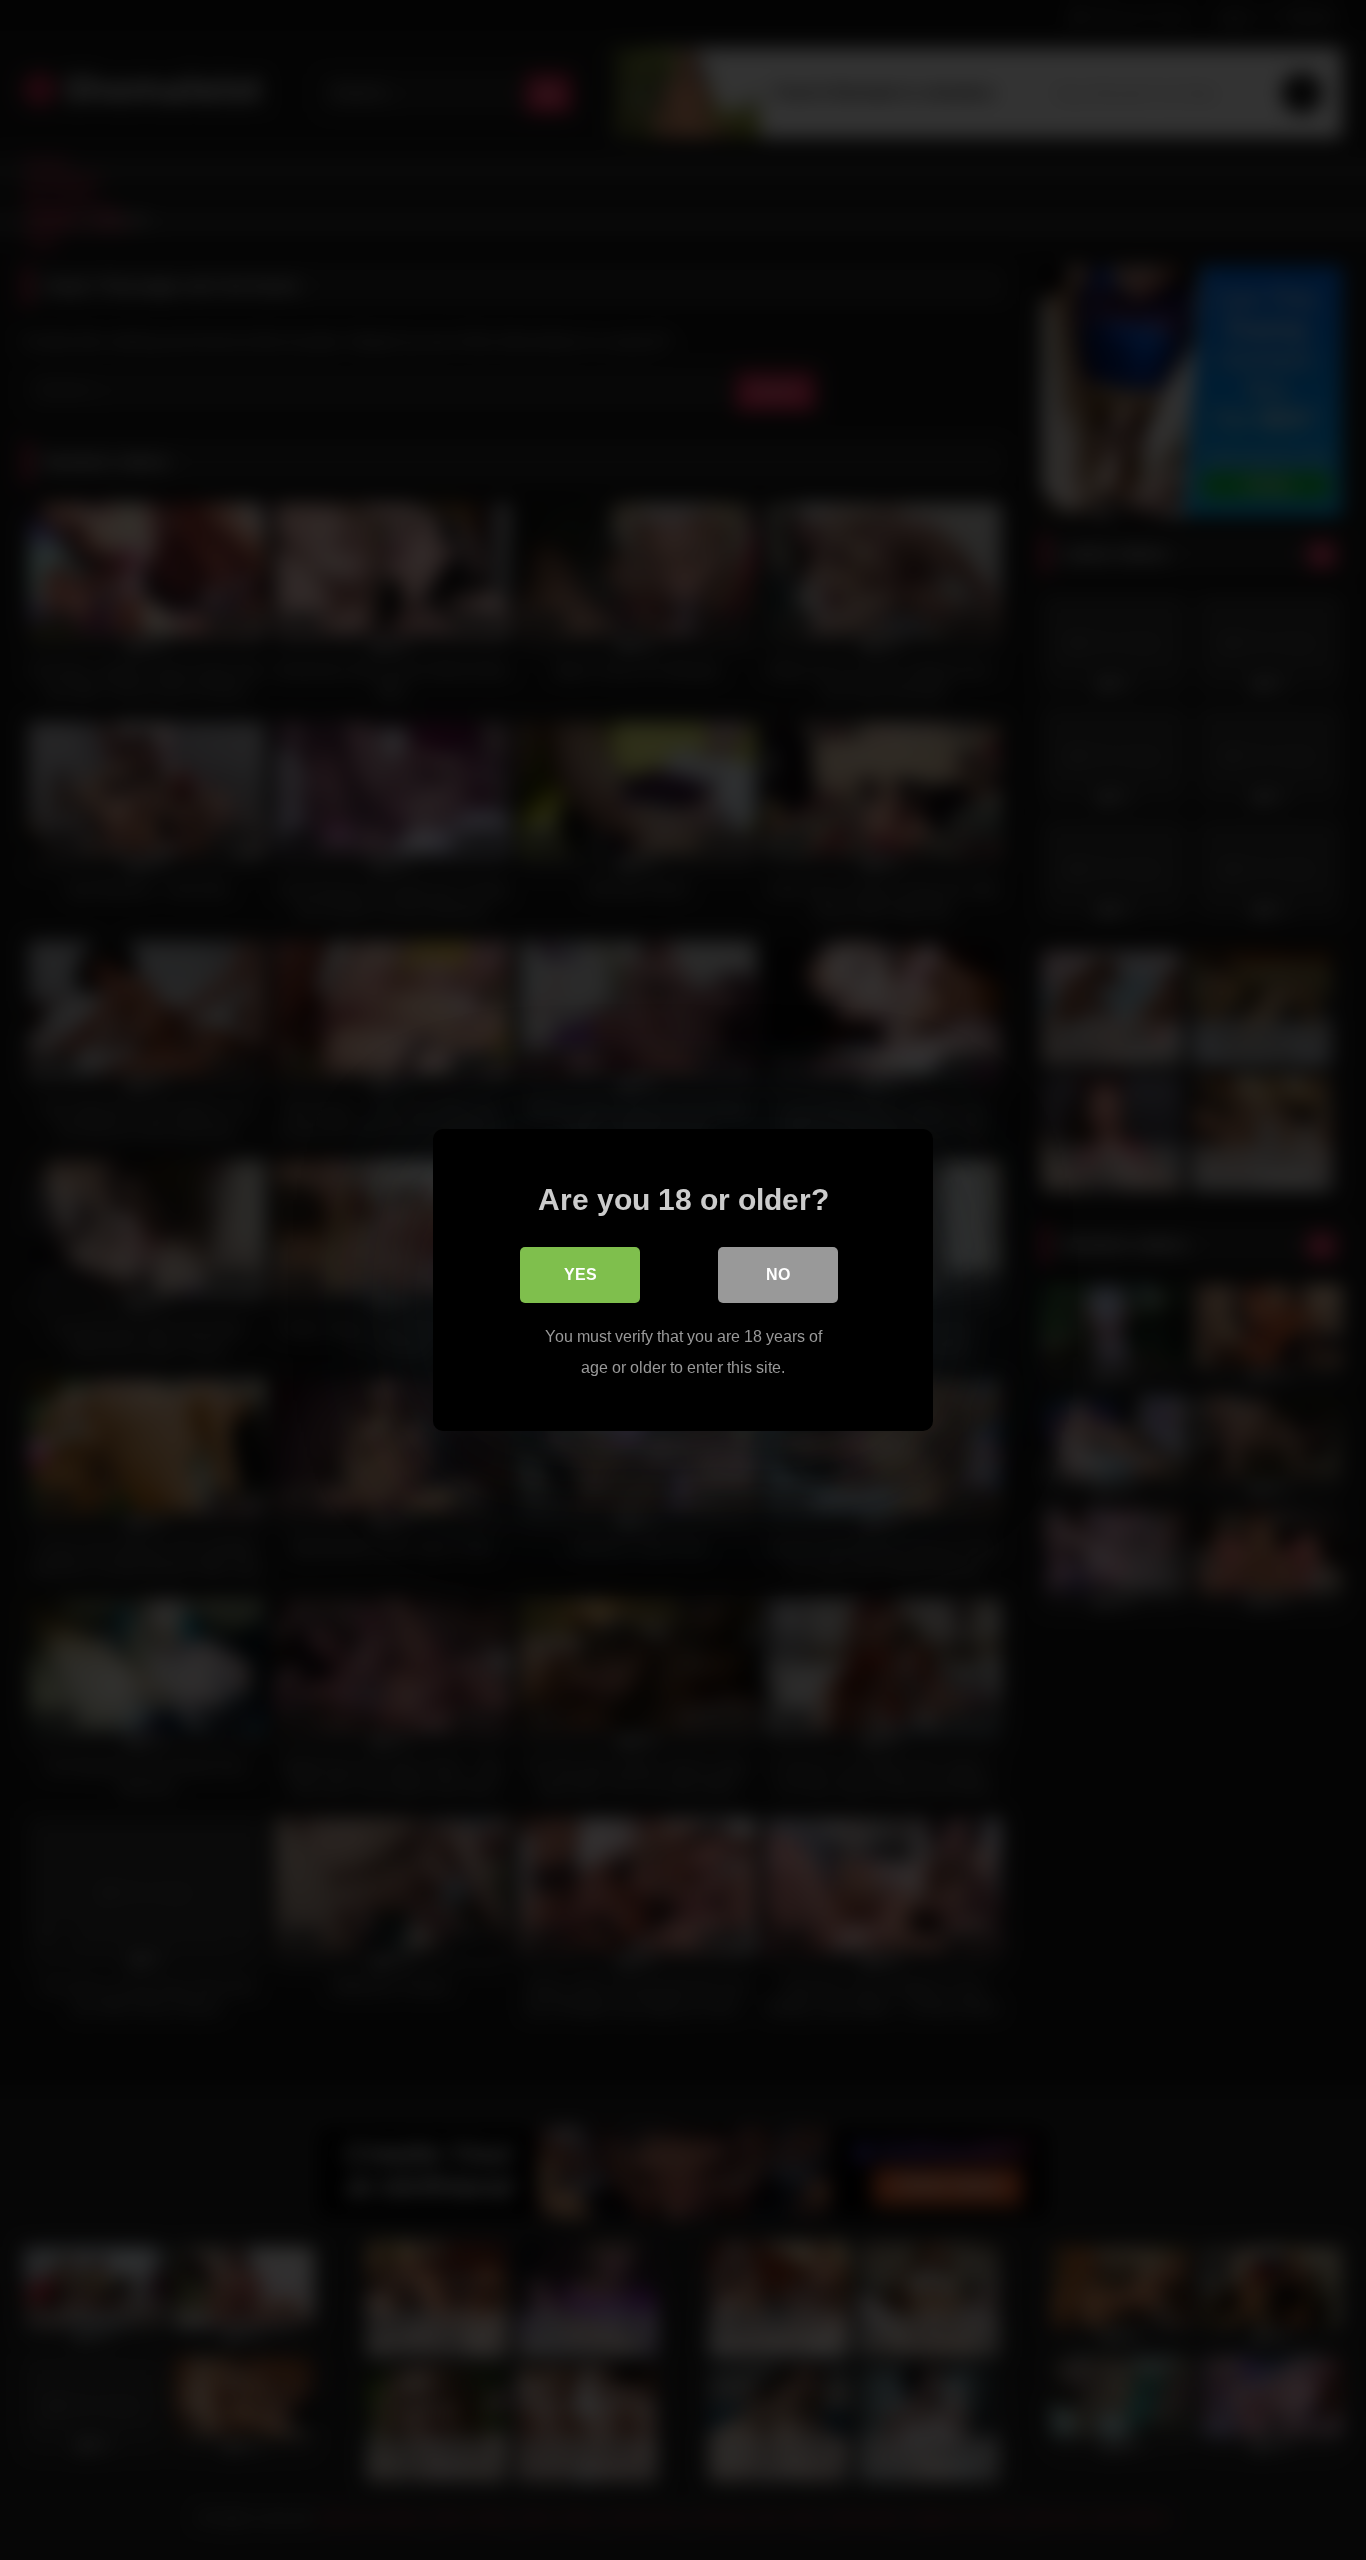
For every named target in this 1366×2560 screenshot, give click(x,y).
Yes (580, 1274)
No (778, 1274)
